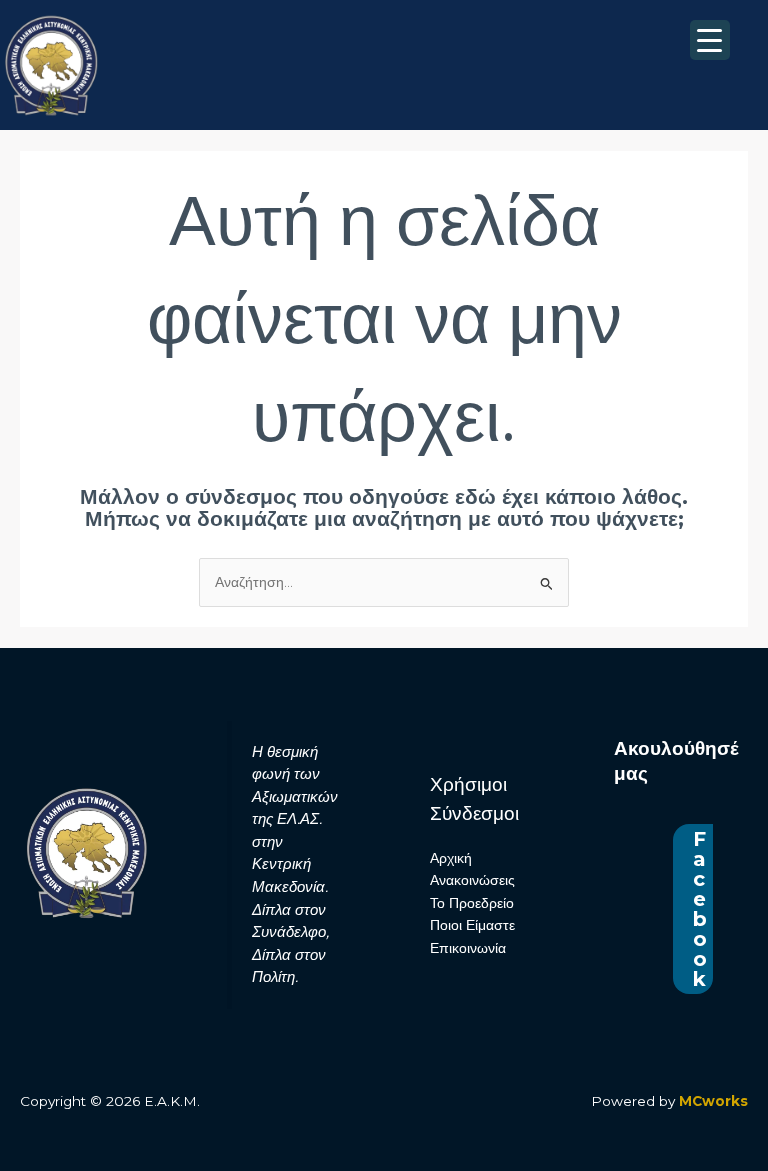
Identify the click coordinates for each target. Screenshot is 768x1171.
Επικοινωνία (468, 948)
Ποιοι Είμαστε (472, 925)
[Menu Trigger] (710, 40)
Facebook (700, 909)
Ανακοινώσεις (472, 880)
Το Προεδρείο (472, 903)
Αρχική (451, 858)
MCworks (713, 1101)
